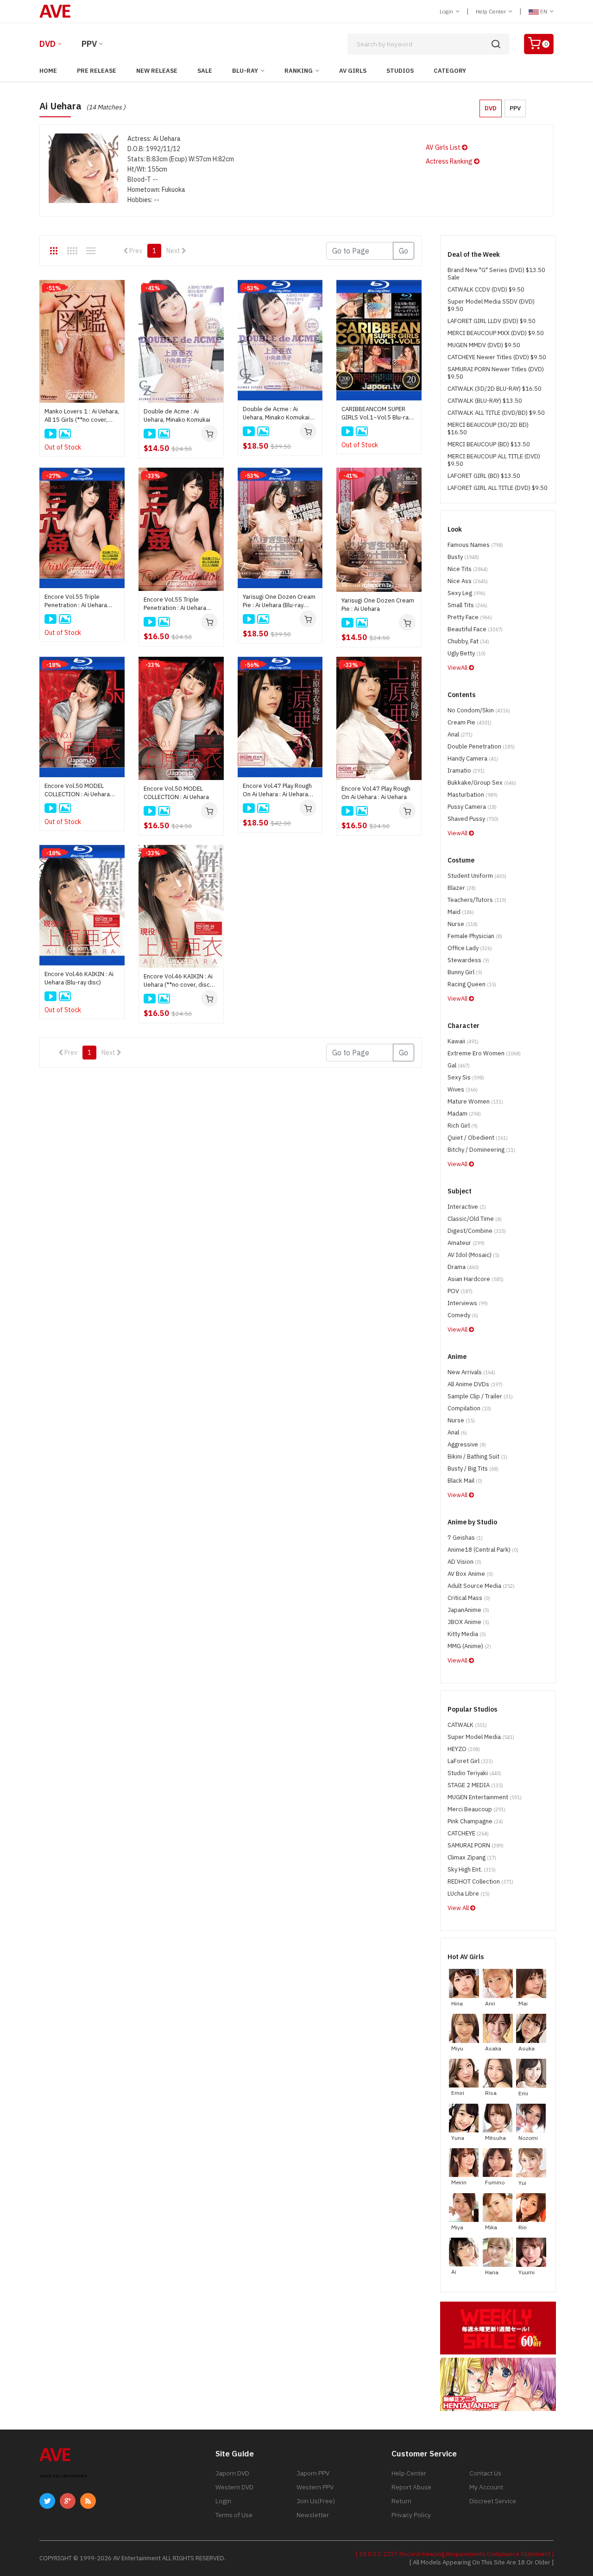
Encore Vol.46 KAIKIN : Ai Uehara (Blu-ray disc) (79, 978)
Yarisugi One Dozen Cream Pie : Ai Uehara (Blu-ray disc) (279, 601)
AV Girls (353, 71)
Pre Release (97, 71)
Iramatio (466, 771)
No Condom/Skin (479, 710)
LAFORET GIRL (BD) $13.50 (484, 476)
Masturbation (473, 795)
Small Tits (467, 605)
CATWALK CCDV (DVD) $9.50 (486, 289)
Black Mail (465, 1481)
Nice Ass (468, 581)
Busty (463, 557)
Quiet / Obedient (478, 1138)
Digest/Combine (477, 1231)
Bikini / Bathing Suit (477, 1456)
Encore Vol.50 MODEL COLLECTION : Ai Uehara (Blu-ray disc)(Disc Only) (77, 790)
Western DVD (234, 2487)
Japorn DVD (232, 2473)
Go (404, 251)
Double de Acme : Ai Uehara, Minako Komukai (177, 416)
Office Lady (470, 948)
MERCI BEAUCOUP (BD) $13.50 (489, 444)
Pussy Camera (472, 807)
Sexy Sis (466, 1077)
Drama (463, 1267)
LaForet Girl (470, 1761)
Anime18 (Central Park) (483, 1550)
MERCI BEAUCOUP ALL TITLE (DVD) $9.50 (494, 460)
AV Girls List (444, 147)
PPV (89, 44)
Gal (459, 1065)
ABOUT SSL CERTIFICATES (63, 2476)
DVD (47, 44)
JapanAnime (468, 1610)
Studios (400, 71)
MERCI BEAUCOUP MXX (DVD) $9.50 (496, 333)
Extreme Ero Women (484, 1053)
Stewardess (468, 960)
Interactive (467, 1207)
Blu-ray (245, 71)
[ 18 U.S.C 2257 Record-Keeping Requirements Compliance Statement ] (455, 2554)
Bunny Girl (465, 972)
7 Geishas (465, 1538)
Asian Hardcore (476, 1279)
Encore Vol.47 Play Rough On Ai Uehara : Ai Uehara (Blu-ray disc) (277, 790)
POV (460, 1291)
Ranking (299, 71)
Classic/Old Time (475, 1219)
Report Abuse (411, 2487)
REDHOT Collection (480, 1881)
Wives (463, 1089)
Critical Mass (469, 1598)
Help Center (492, 11)
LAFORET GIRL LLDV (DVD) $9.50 (492, 321)
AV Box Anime (470, 1574)
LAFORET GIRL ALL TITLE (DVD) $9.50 (498, 488)
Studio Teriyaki (474, 1773)
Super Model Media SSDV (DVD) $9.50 (491, 305)
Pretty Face (470, 617)
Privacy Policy (411, 2515)
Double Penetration (481, 746)
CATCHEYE (468, 1833)
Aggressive (467, 1444)
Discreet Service (493, 2501)
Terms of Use (234, 2515)
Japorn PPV (313, 2473)
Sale (205, 71)
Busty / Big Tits (473, 1469)
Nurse (463, 924)
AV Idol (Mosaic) (473, 1255)
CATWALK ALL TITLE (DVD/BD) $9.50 (496, 413)
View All (459, 1908)
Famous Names (475, 545)
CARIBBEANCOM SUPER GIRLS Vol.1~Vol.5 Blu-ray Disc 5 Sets (376, 413)
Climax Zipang (472, 1857)
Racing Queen (472, 984)
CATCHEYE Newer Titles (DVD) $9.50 (497, 357)
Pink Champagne (475, 1821)
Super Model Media (481, 1737)
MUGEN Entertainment (485, 1797)
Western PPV (315, 2487)
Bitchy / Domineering (481, 1150)
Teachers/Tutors (477, 900)
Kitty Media (467, 1634)
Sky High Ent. (472, 1869)
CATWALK (467, 1725)
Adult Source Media (481, 1586)
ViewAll (458, 668)
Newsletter (313, 2515)
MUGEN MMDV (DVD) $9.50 (484, 345)
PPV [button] (515, 108)
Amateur (466, 1243)
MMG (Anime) (469, 1646)
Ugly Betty (467, 653)
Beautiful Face (475, 629)
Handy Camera (473, 758)
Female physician (475, 936)
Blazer (462, 888)
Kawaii (463, 1041)
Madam (464, 1114)
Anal (460, 734)
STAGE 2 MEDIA (475, 1785)
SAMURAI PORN (476, 1845)
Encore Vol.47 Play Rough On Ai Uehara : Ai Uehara (376, 793)
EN (544, 11)
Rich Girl (463, 1126)
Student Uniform (477, 876)
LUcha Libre (469, 1894)
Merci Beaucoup (476, 1809)
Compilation (469, 1408)
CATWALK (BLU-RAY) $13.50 (485, 401)
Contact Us (485, 2473)
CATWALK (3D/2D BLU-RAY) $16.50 (495, 389)
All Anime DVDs (475, 1384)
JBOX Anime (468, 1622)
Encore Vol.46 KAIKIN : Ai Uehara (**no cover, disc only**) (178, 981)
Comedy (463, 1315)
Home (48, 71)
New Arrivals (471, 1372)
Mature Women (475, 1101)
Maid (461, 912)
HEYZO (464, 1749)
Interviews (468, 1303)
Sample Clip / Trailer (480, 1396)
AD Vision (464, 1562)
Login (447, 11)
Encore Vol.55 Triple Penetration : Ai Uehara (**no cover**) (175, 604)
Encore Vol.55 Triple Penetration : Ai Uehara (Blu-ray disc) (76, 601)
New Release (157, 71)
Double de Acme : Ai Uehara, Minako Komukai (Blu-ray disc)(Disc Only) (276, 413)
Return (401, 2501)
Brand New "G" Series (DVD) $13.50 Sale (496, 274)
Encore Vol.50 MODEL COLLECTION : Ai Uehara (176, 793)
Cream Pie (470, 722)
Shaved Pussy (473, 819)
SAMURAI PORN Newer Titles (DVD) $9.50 (496, 373)
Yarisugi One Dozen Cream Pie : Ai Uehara (378, 605)
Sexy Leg (467, 593)
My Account (486, 2487)
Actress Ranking (450, 161)
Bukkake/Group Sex (482, 783)
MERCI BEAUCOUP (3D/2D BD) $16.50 (488, 428)
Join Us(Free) (316, 2501)
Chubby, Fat (468, 641)
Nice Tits (468, 569)
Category (450, 71)
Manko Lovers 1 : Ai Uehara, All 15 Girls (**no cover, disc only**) (82, 416)
